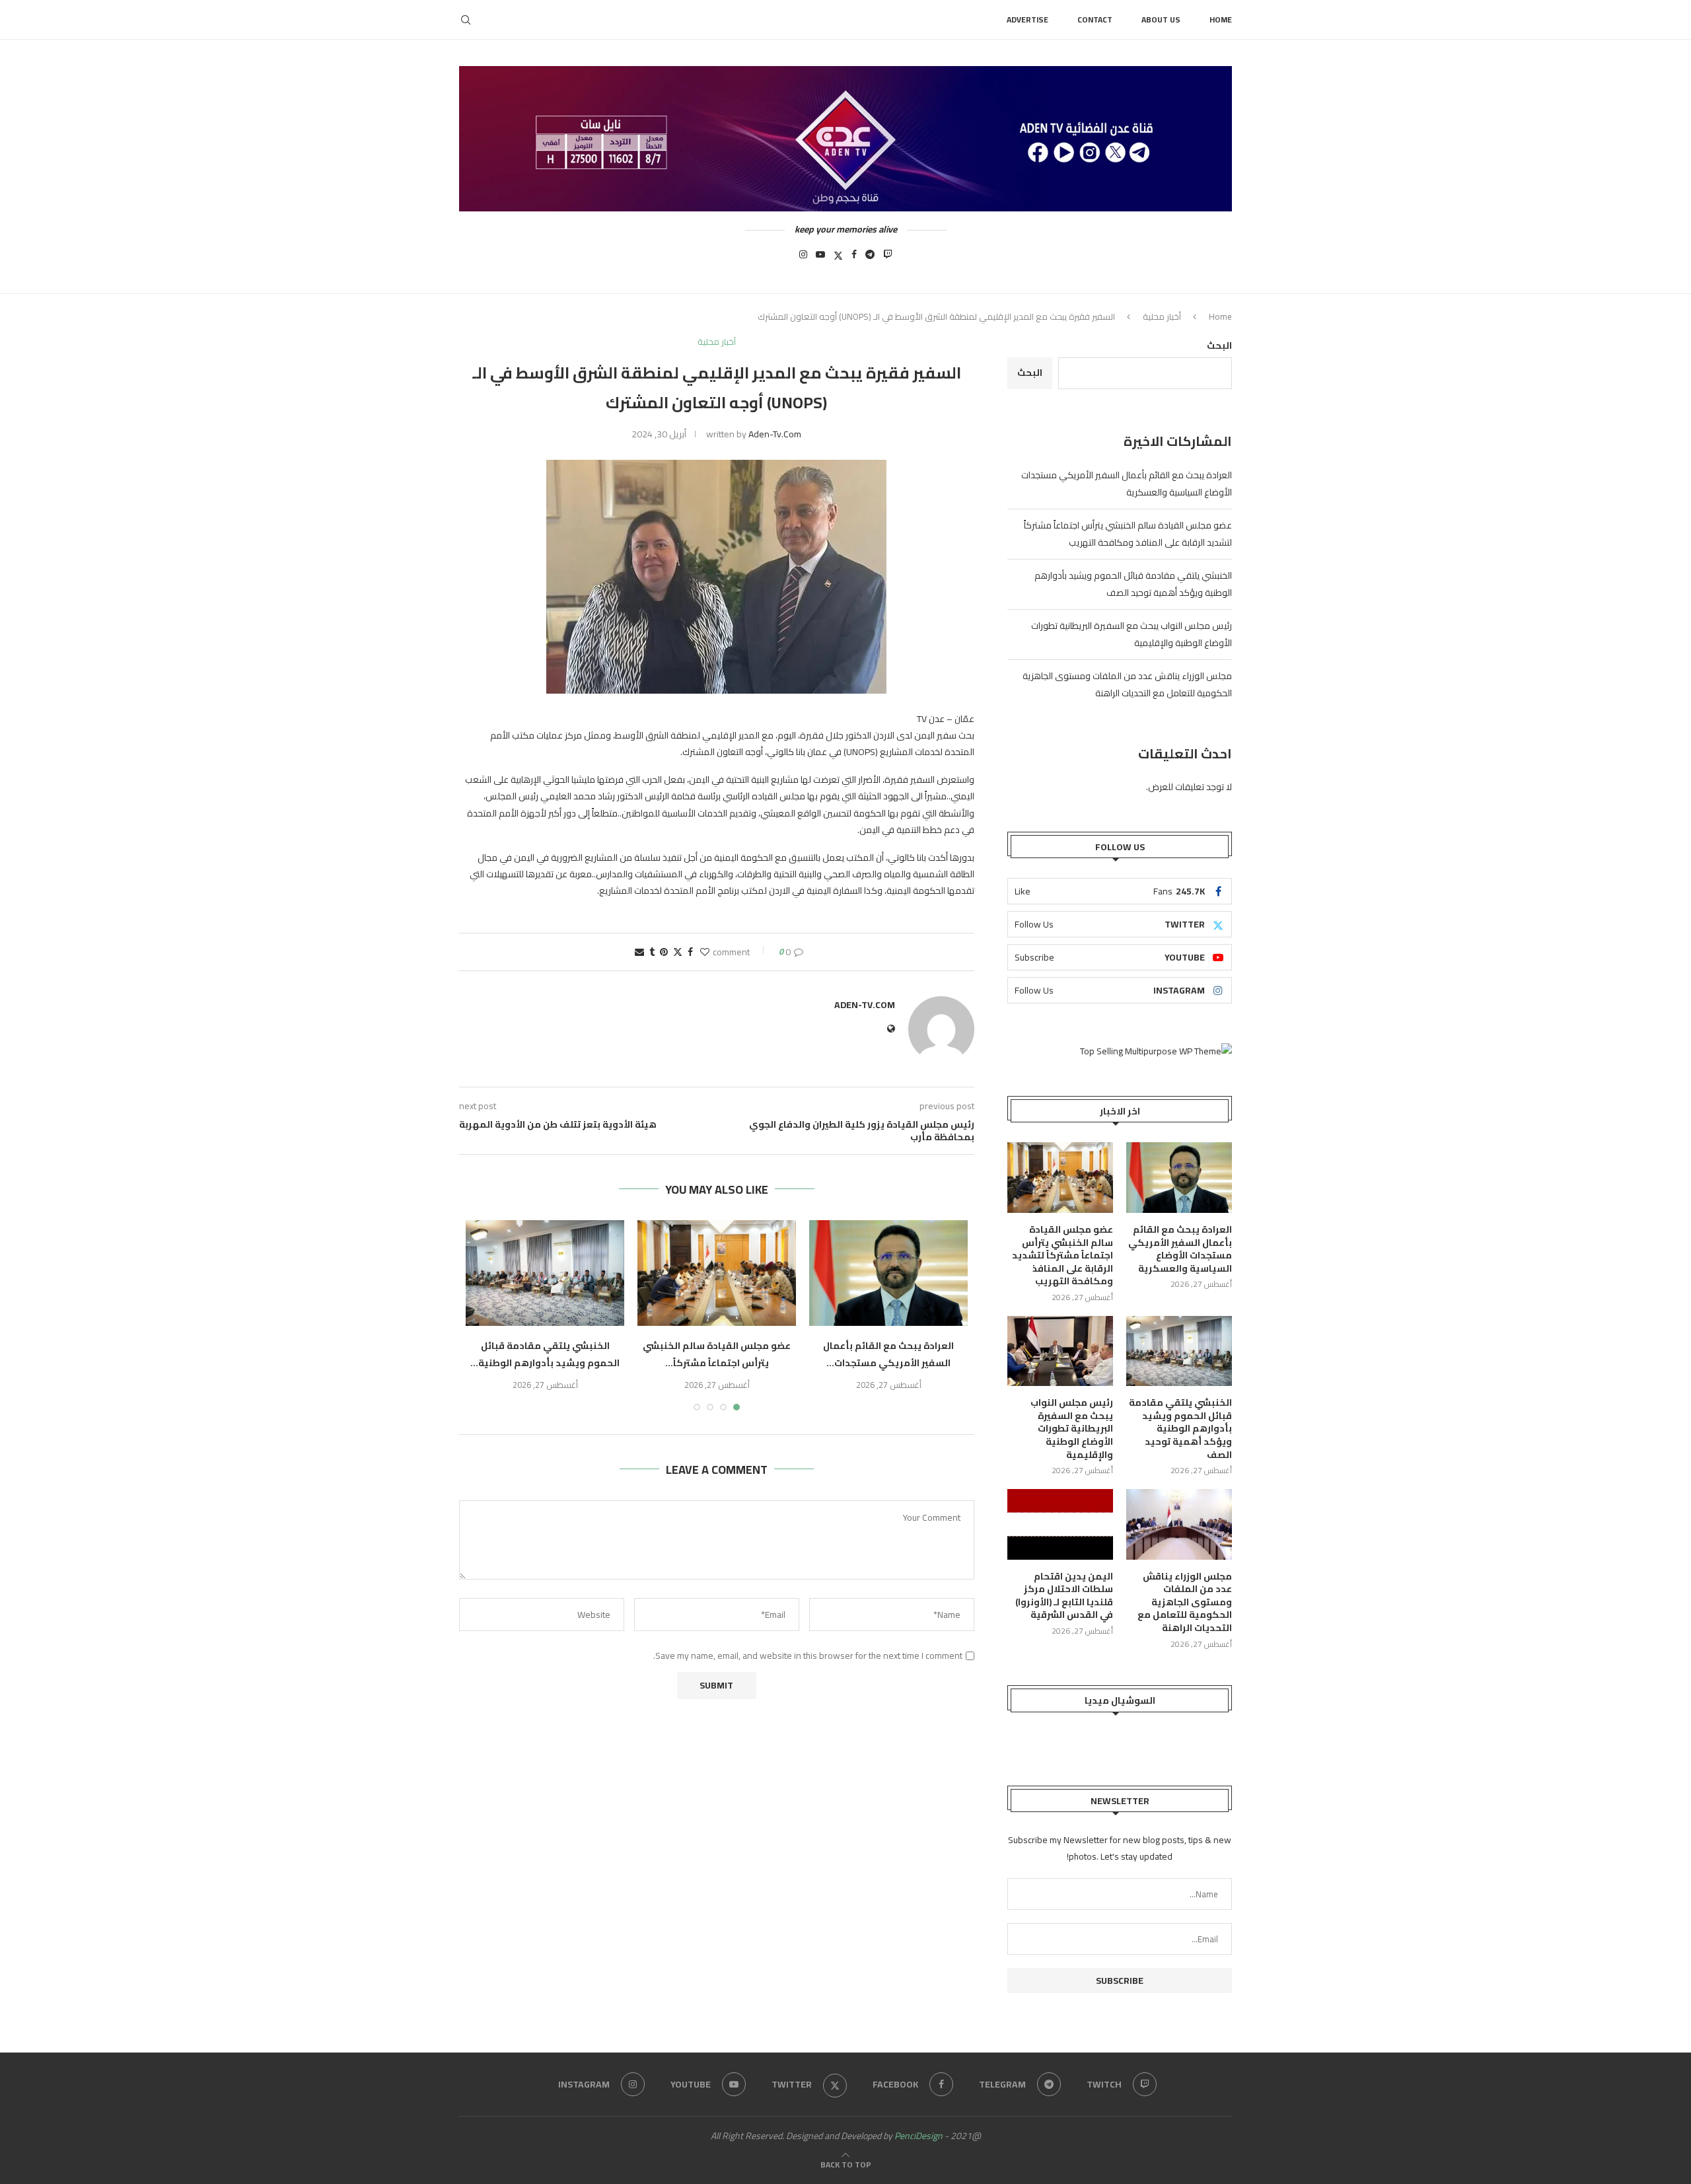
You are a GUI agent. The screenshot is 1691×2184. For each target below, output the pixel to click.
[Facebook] (854, 258)
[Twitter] (838, 258)
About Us (1161, 19)
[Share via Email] (639, 952)
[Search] (466, 20)
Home (1221, 19)
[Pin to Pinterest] (664, 952)
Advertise (1027, 19)
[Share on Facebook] (690, 952)
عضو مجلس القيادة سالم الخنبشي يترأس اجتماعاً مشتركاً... (717, 1354)
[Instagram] (803, 258)
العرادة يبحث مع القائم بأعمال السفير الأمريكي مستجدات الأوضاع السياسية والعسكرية (1127, 484)
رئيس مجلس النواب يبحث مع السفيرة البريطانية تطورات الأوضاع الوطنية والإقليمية (1072, 1429)
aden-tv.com (775, 434)
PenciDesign (918, 2136)
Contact (1095, 19)
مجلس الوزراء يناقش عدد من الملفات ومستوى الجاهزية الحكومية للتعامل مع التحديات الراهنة (1127, 684)
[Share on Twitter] (678, 952)
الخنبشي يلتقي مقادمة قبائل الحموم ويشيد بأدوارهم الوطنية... (545, 1354)
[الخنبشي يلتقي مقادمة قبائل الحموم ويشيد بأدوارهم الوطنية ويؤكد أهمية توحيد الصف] (545, 1273)
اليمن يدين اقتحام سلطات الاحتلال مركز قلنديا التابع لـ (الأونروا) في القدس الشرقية (1064, 1596)
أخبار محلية (1162, 316)
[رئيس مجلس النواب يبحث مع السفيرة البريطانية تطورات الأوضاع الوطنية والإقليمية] (1060, 1351)
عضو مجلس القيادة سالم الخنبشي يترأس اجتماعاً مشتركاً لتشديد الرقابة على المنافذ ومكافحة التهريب (1128, 534)
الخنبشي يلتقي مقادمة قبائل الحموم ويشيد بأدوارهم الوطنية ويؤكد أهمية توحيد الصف (1133, 584)
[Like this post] (705, 952)
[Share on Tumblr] (652, 952)
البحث (1219, 346)
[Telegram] (870, 258)
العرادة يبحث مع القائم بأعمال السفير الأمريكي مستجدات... (888, 1354)
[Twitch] (888, 258)
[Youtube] (820, 258)
